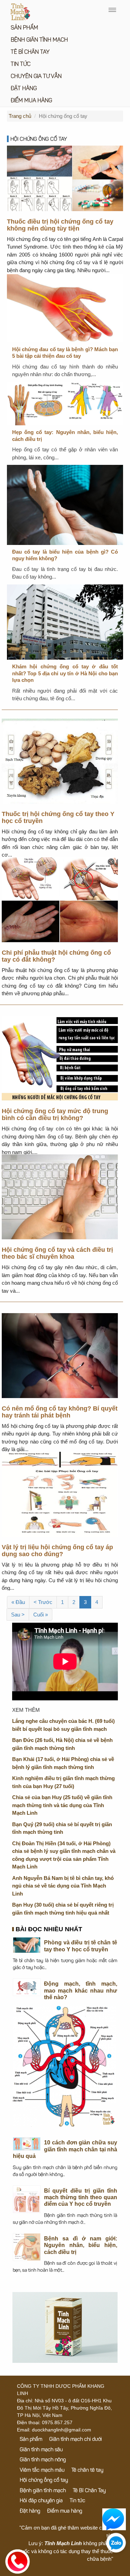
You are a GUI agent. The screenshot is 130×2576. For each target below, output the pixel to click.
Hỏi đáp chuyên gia (41, 2501)
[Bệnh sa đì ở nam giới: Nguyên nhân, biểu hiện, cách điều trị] (27, 2247)
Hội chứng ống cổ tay (39, 140)
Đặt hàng (24, 89)
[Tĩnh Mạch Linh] (65, 2327)
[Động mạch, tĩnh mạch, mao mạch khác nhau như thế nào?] (27, 1987)
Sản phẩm (24, 28)
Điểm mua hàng (31, 101)
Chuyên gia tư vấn (36, 77)
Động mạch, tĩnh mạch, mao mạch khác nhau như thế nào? (81, 1990)
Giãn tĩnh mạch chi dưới (76, 2440)
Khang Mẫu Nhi (96, 2567)
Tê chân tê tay (87, 2470)
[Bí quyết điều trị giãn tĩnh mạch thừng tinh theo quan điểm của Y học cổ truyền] (27, 2199)
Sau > (18, 1615)
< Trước (43, 1602)
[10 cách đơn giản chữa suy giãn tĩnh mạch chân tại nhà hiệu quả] (27, 2144)
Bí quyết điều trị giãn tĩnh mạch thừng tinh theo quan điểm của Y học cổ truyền (81, 2197)
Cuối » (41, 1615)
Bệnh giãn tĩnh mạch (39, 40)
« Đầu (18, 1602)
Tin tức (21, 64)
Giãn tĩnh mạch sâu (41, 2450)
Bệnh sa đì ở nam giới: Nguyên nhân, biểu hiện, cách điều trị (81, 2245)
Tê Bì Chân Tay (30, 52)
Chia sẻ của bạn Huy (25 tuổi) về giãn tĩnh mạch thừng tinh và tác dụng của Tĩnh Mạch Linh (62, 1805)
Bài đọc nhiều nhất (49, 1930)
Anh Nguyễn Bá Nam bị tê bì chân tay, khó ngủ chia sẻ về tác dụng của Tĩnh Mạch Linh (63, 1886)
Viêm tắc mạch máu (42, 2470)
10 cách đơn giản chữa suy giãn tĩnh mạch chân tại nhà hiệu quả (65, 2149)
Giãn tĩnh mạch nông (43, 2460)
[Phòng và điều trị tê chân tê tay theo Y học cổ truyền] (27, 1945)
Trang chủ (20, 116)
